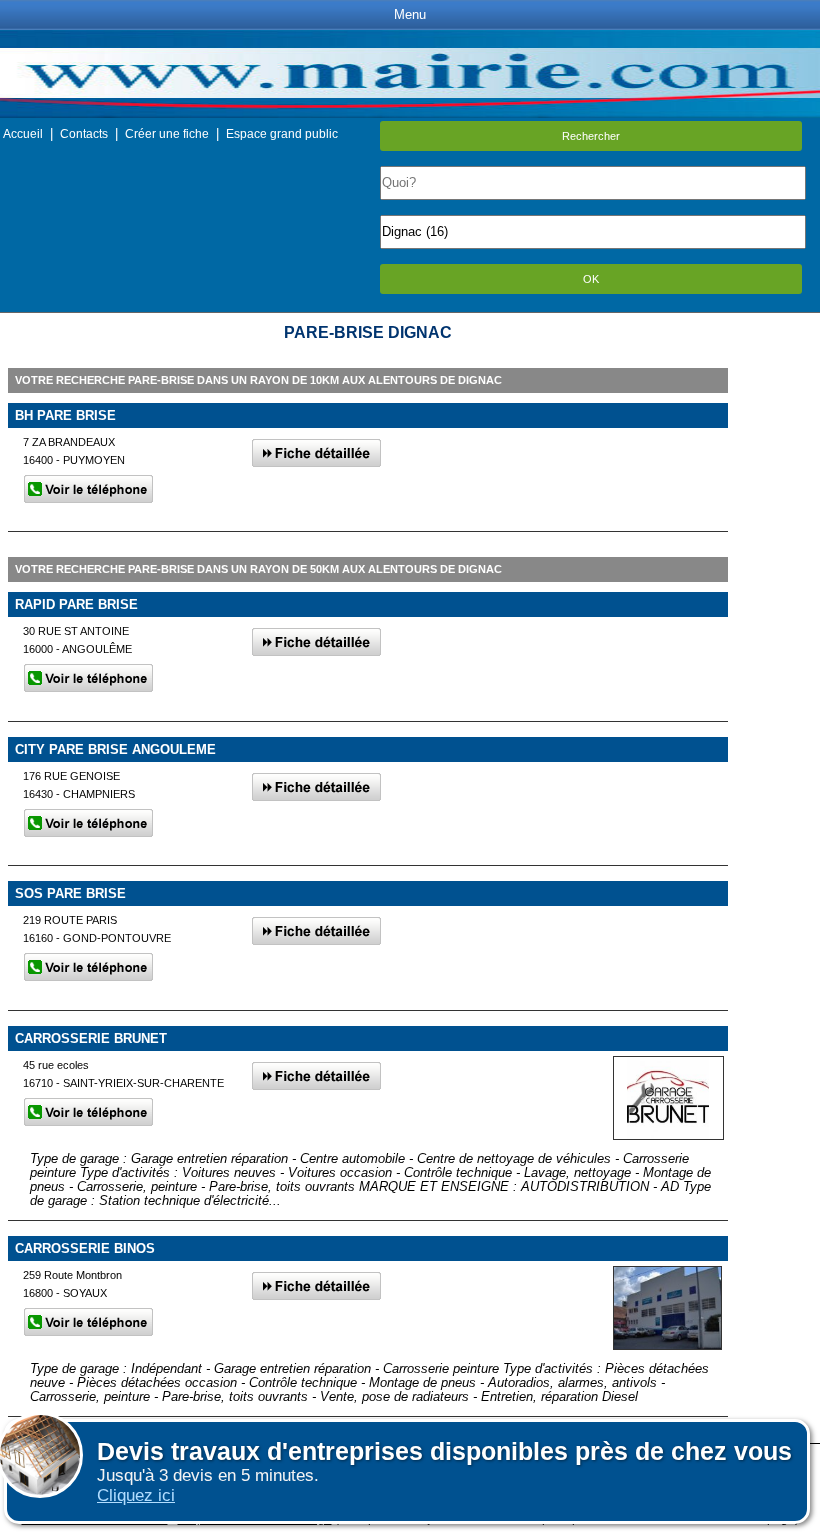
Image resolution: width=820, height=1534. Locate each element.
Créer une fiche (167, 134)
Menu (410, 14)
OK (591, 279)
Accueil (23, 134)
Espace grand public (282, 134)
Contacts (84, 134)
